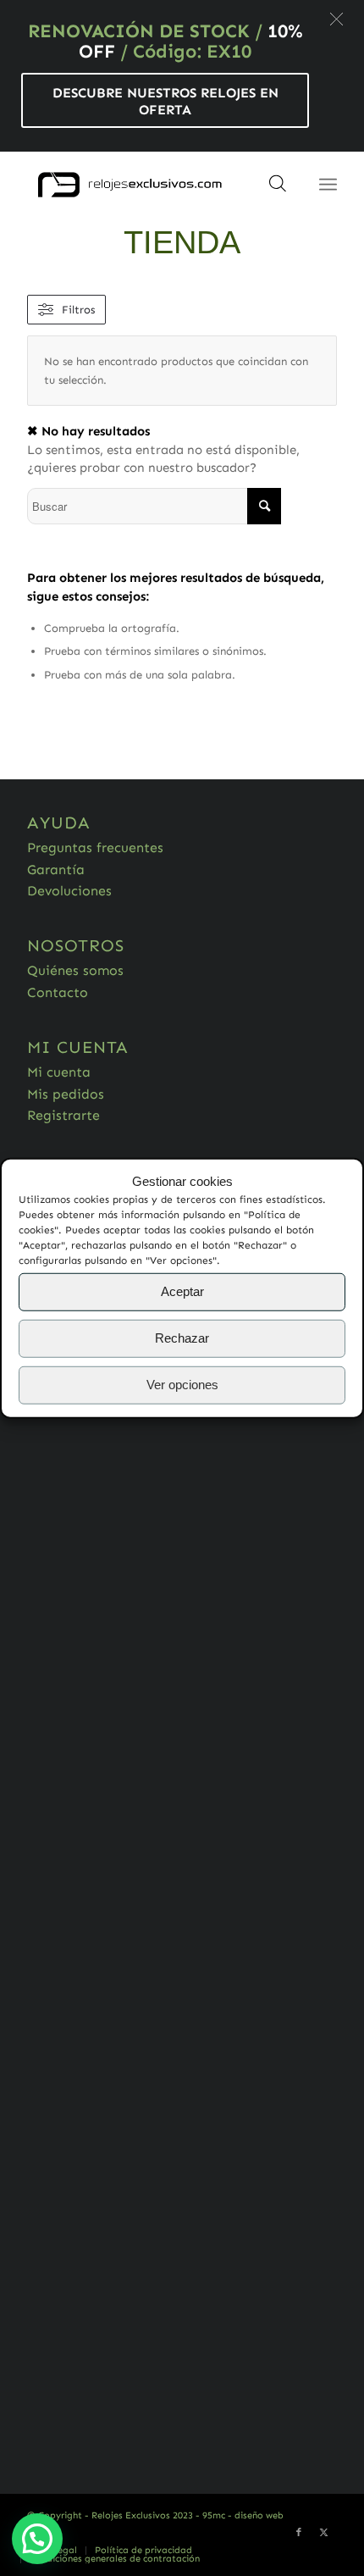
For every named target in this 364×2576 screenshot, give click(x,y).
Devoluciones (69, 891)
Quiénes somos (75, 970)
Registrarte (63, 1115)
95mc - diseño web (243, 2515)
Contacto (58, 992)
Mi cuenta (59, 1072)
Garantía (56, 870)
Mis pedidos (66, 1094)
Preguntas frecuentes (95, 848)
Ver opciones (182, 1385)
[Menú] (328, 185)
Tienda (182, 242)
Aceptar (182, 1291)
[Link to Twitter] (324, 2533)
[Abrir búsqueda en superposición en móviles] (278, 189)
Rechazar (182, 1338)
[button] (336, 19)
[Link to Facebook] (299, 2533)
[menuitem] (143, 2551)
